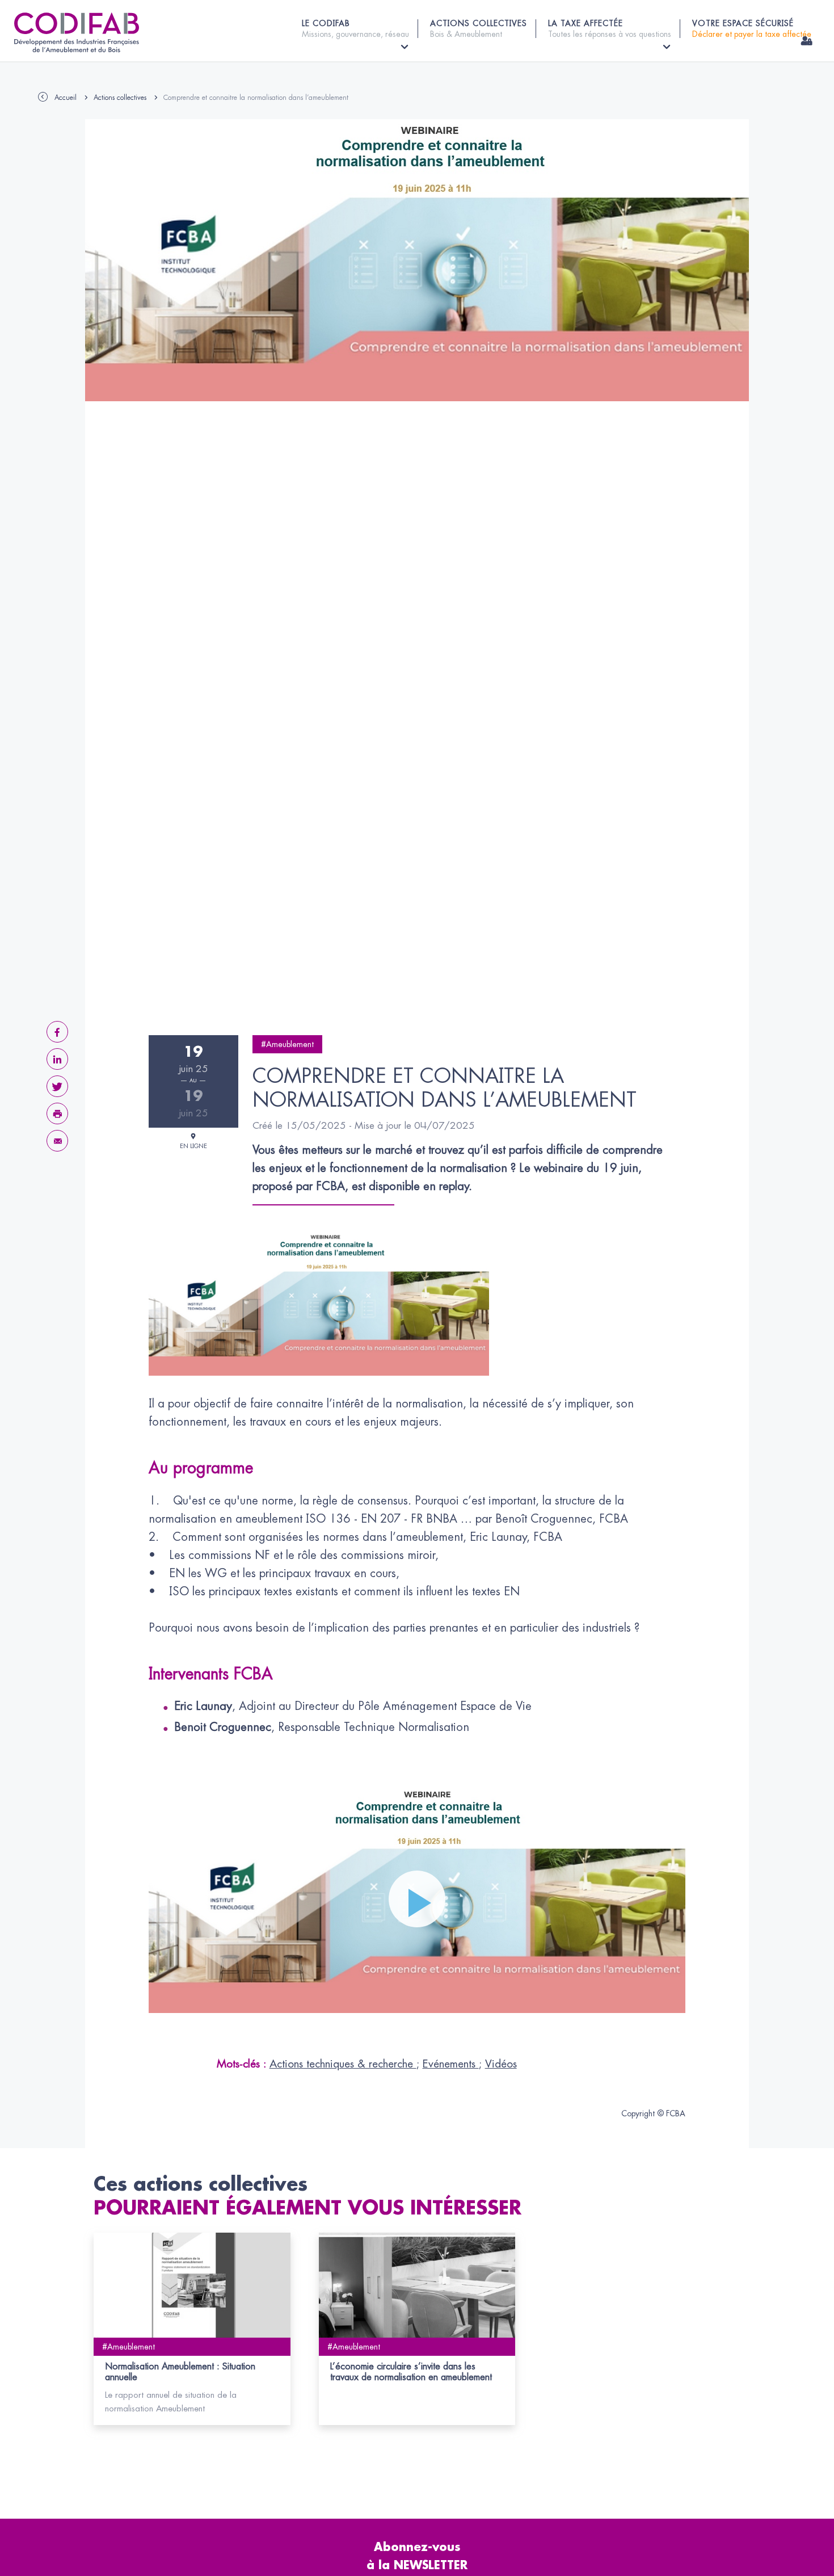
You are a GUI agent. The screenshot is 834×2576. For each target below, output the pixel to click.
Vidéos (501, 2064)
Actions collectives (120, 98)
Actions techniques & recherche (343, 2064)
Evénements (451, 2064)
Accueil (66, 98)
